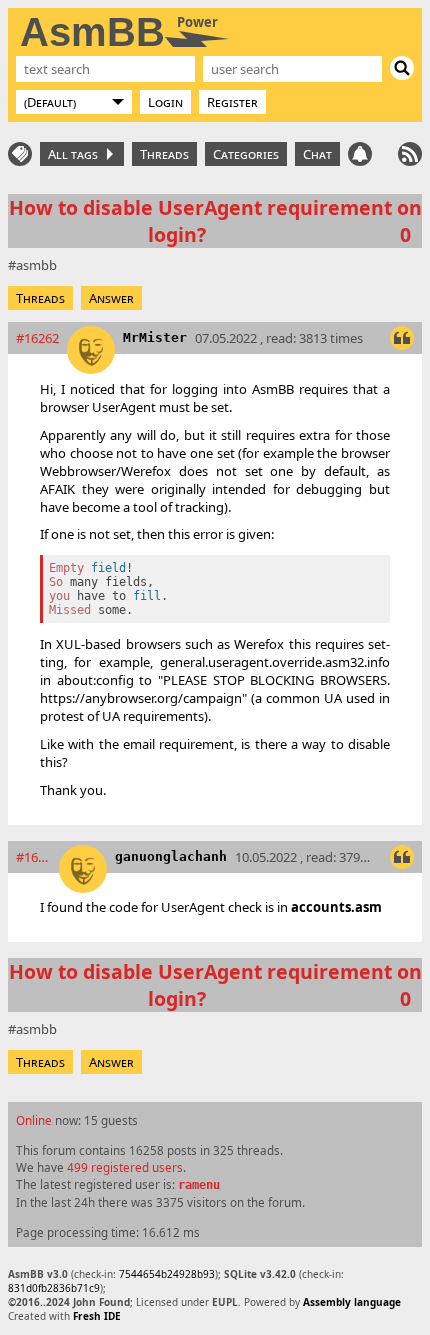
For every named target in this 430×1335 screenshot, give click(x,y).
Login (165, 102)
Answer (111, 298)
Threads (164, 154)
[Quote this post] (402, 338)
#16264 (33, 857)
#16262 (37, 338)
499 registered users (125, 1167)
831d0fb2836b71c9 (54, 1288)
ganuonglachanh (171, 856)
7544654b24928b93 (167, 1274)
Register (232, 102)
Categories (246, 154)
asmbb (36, 265)
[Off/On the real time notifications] (360, 154)
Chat (317, 154)
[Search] (402, 68)
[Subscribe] (410, 154)
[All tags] (20, 154)
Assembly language (352, 1302)
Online (34, 1120)
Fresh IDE (97, 1316)
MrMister (155, 337)
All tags (76, 154)
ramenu (199, 1185)
